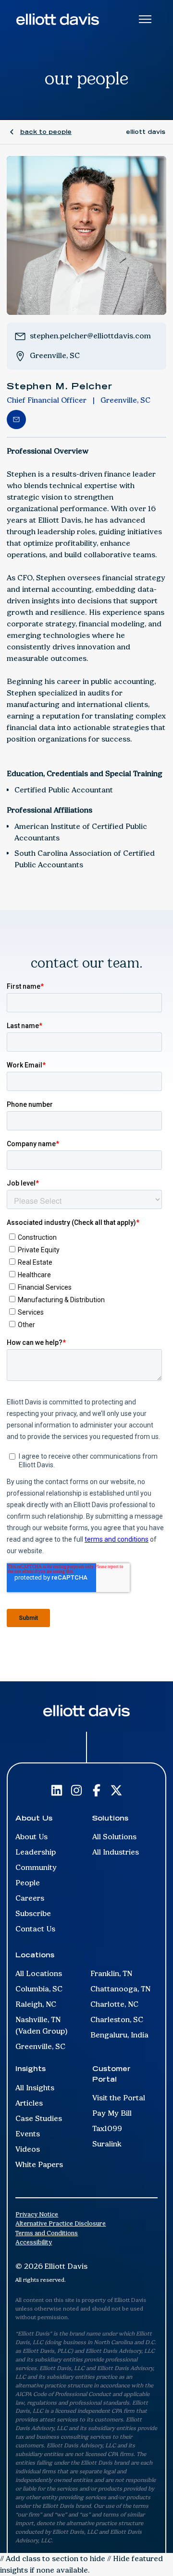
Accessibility (34, 2242)
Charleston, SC (117, 2019)
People (28, 1883)
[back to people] (40, 132)
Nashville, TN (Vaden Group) (42, 2025)
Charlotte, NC (114, 2004)
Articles (29, 2103)
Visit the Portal (119, 2098)
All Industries (116, 1852)
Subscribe (33, 1913)
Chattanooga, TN (120, 1989)
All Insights (35, 2088)
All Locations (39, 1973)
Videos (28, 2149)
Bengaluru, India (119, 2035)
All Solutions (114, 1837)
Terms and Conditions (47, 2233)
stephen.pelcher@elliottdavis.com (90, 336)
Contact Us (35, 1929)
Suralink (107, 2144)
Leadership (36, 1852)
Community (36, 1867)
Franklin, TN (111, 1973)
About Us (31, 1837)
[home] (58, 19)
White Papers (39, 2164)
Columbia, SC (39, 1989)
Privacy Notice (37, 2214)
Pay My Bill (112, 2113)
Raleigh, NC (36, 2004)
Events (28, 2134)
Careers (30, 1898)
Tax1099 (107, 2128)
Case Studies (39, 2118)
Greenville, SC (55, 355)
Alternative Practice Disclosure (61, 2223)
